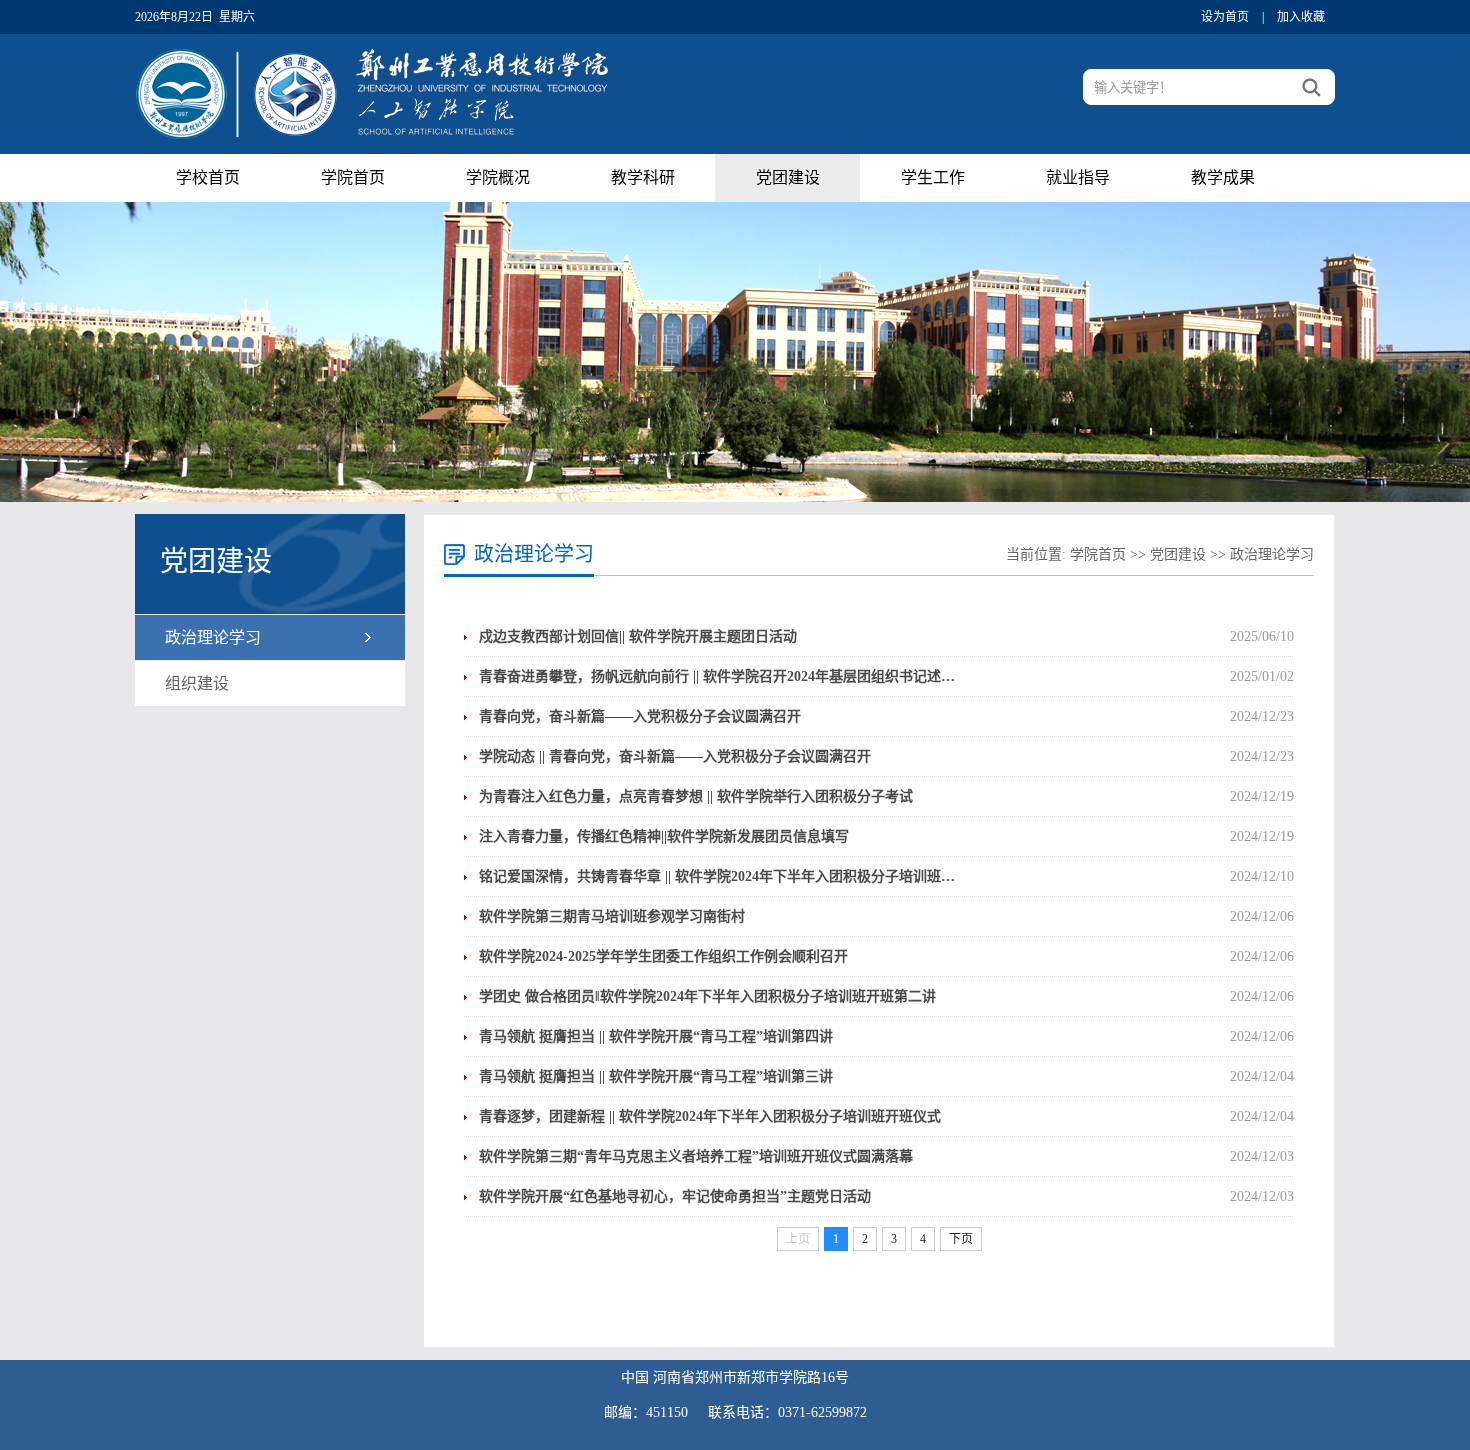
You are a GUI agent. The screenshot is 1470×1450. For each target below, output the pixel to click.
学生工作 (933, 177)
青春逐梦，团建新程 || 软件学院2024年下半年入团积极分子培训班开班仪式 (710, 1116)
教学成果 (1223, 177)
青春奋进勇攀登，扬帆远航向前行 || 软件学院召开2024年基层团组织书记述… (717, 676)
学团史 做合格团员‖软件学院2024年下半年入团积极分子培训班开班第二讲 (707, 996)
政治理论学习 (213, 637)
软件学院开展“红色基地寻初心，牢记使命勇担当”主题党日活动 (675, 1196)
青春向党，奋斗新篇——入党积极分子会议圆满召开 (640, 716)
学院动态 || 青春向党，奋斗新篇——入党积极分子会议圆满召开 (675, 756)
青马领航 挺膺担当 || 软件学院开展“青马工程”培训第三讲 (656, 1076)
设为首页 (1225, 17)
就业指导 (1078, 177)
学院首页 (353, 177)
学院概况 (498, 177)
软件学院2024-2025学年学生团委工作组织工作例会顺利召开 (663, 956)
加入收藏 (1301, 17)
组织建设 (197, 683)
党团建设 (788, 177)
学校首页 (208, 177)
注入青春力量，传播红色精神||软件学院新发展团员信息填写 (664, 836)
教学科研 (643, 177)
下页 (961, 1239)
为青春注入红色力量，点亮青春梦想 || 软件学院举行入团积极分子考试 (696, 796)
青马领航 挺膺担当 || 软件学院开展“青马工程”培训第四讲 (656, 1036)
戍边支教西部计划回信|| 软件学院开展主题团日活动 (638, 636)
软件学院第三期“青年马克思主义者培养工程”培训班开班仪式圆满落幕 (696, 1156)
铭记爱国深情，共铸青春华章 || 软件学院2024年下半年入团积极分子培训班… (717, 876)
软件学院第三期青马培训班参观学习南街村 (612, 916)
